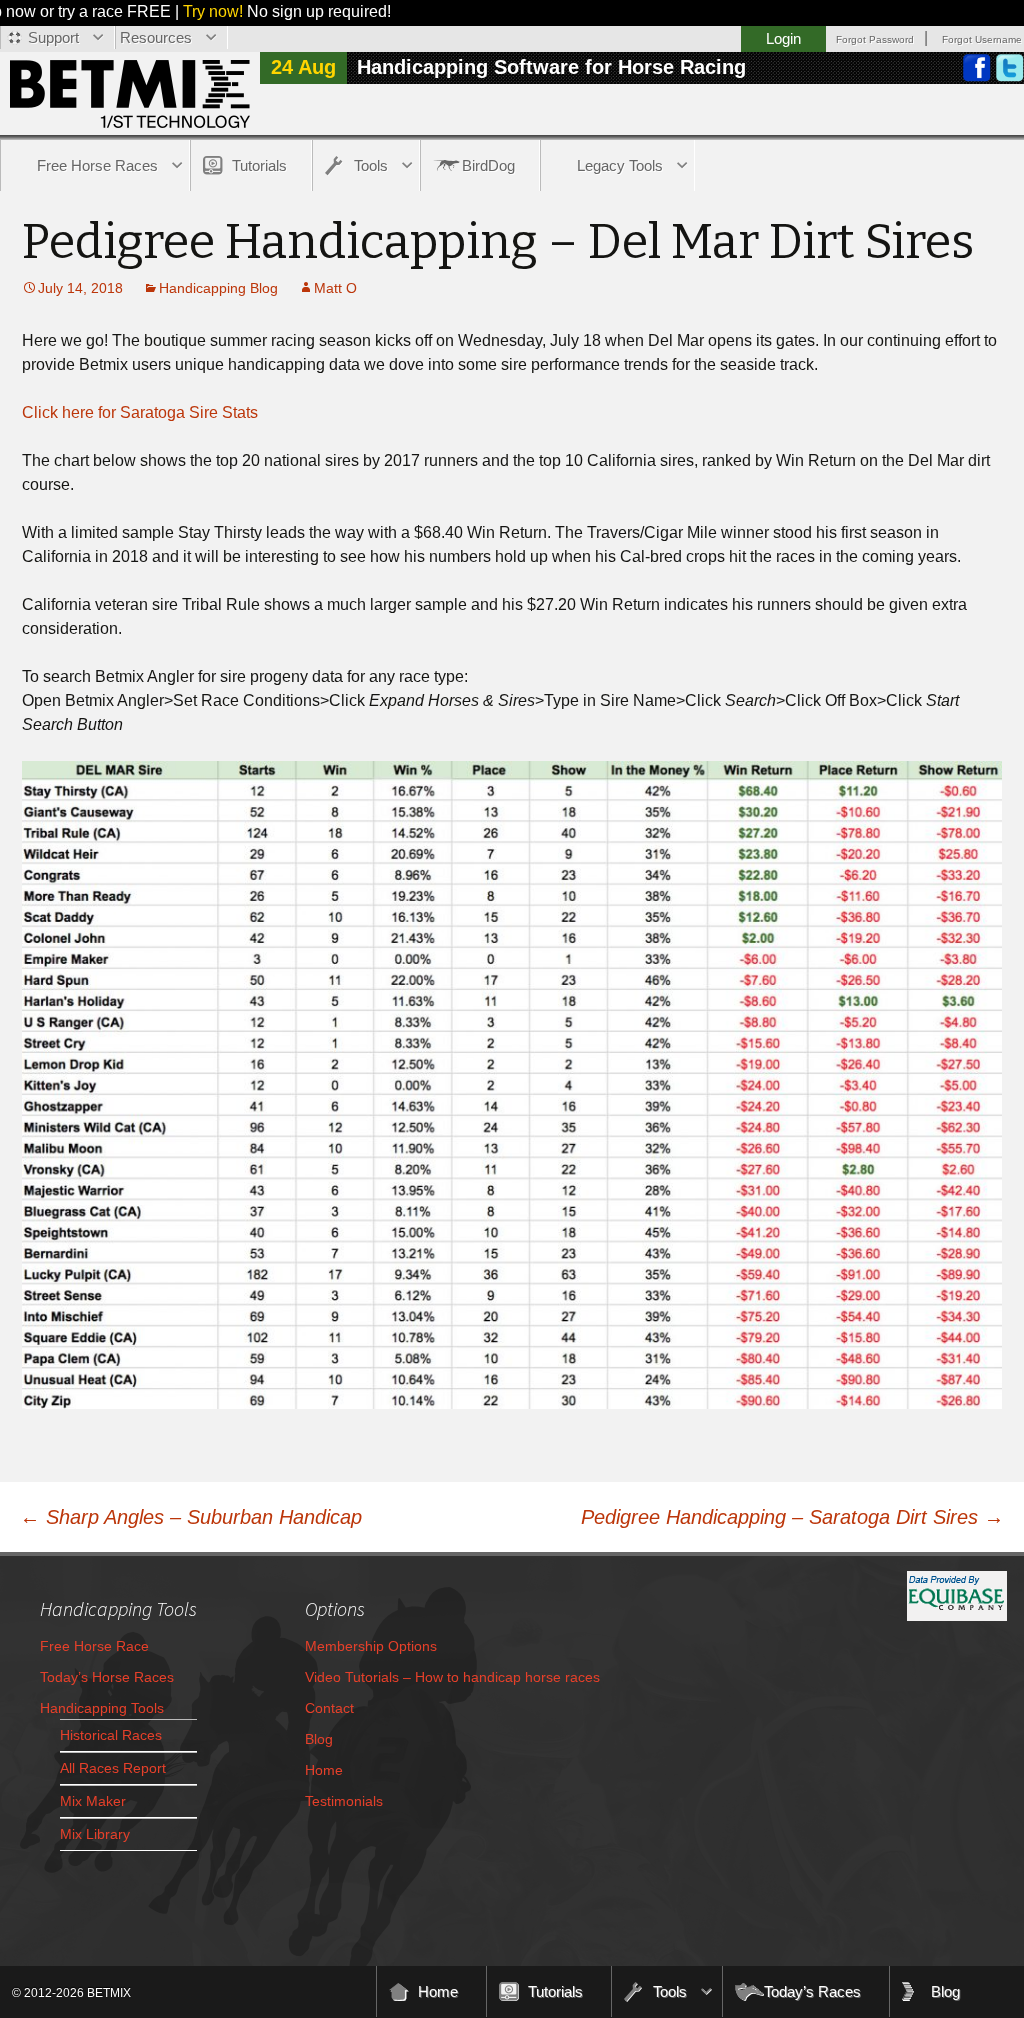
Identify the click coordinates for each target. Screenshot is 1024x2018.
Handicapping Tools (102, 1708)
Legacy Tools (620, 165)
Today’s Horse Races (107, 1677)
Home (324, 1770)
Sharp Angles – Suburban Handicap (191, 1517)
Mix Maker (93, 1801)
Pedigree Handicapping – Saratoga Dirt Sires (792, 1517)
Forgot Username (982, 39)
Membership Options (371, 1646)
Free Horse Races (97, 165)
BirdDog (488, 165)
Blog (319, 1739)
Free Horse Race (94, 1646)
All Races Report (113, 1768)
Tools (371, 165)
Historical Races (111, 1735)
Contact (329, 1708)
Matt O (335, 288)
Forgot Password (875, 39)
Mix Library (95, 1834)
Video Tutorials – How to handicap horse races (452, 1677)
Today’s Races (812, 1991)
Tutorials (259, 165)
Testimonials (344, 1801)
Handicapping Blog (218, 288)
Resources (156, 37)
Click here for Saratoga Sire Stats (140, 412)
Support (53, 37)
